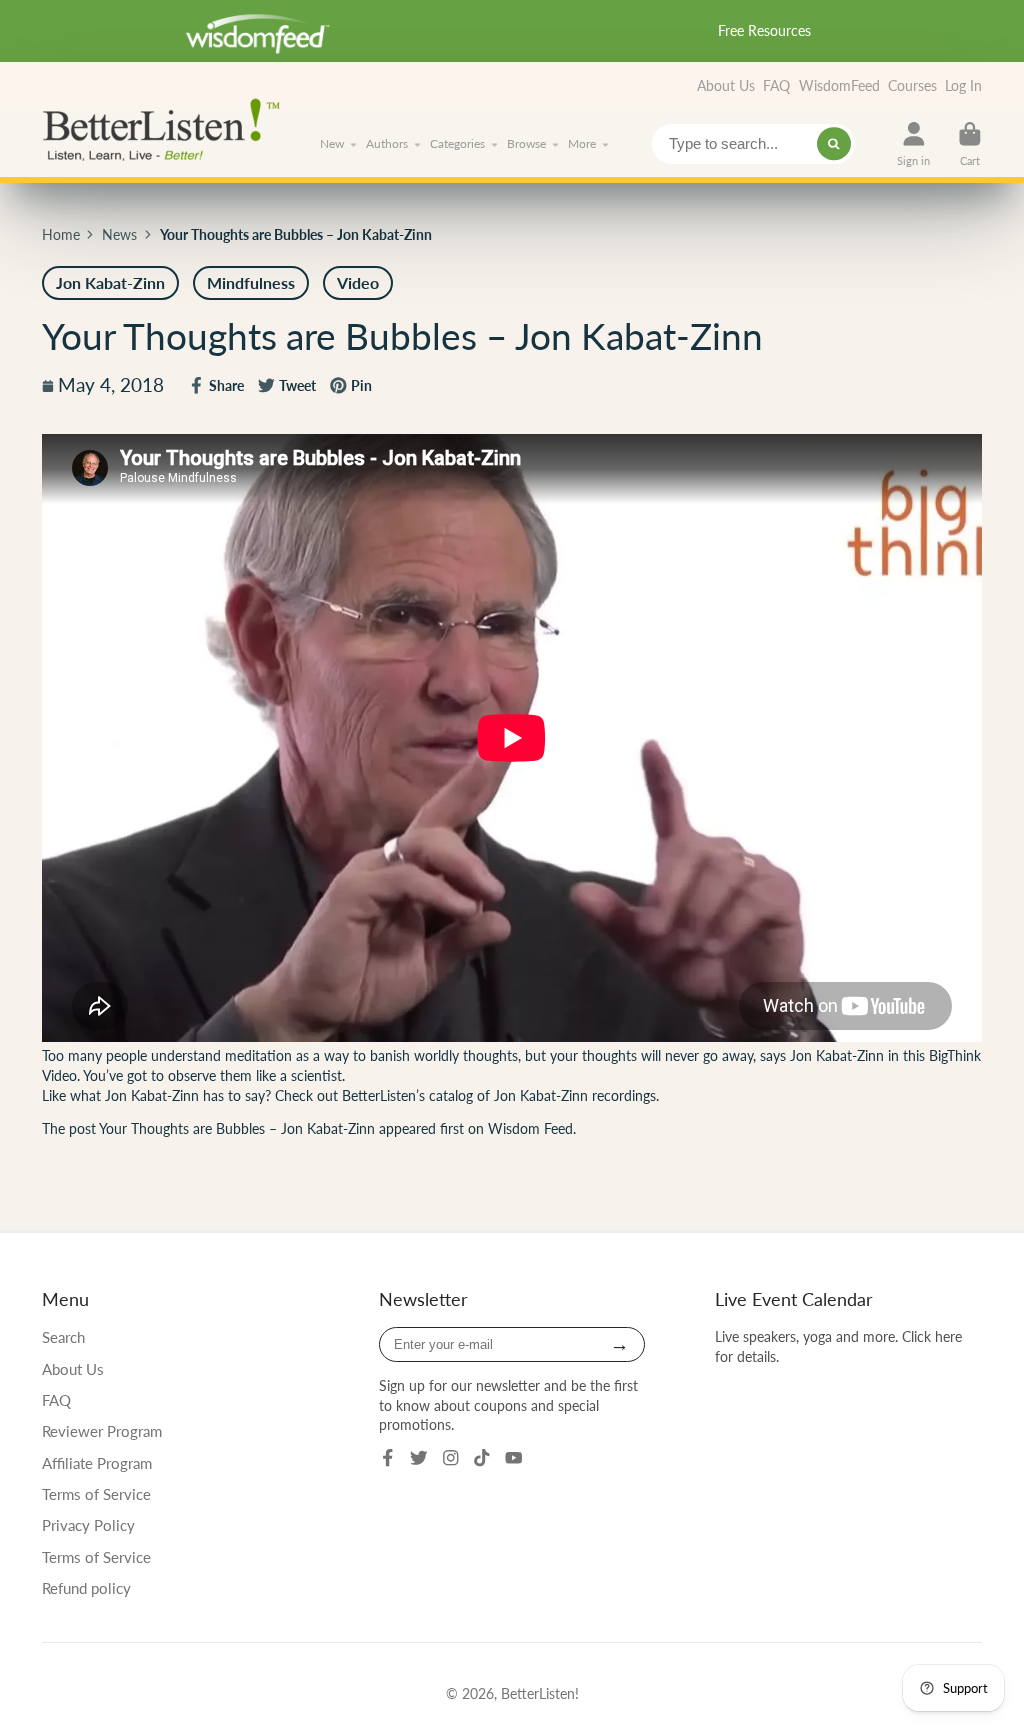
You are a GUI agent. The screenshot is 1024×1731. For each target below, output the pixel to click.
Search (63, 1337)
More (582, 143)
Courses (912, 85)
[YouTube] (514, 1458)
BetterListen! (540, 1693)
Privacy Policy (88, 1525)
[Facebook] (388, 1458)
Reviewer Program (102, 1431)
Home (61, 234)
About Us (726, 85)
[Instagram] (451, 1458)
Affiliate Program (97, 1463)
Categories (457, 143)
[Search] (834, 144)
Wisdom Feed (530, 1128)
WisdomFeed (839, 85)
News (119, 234)
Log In (963, 85)
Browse (526, 143)
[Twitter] (419, 1458)
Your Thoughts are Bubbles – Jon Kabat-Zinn (237, 1128)
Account (913, 143)
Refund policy (86, 1588)
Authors (387, 143)
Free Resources (764, 30)
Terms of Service (96, 1494)
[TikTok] (482, 1458)
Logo (167, 128)
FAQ (776, 85)
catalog (451, 1095)
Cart (970, 143)
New (332, 143)
